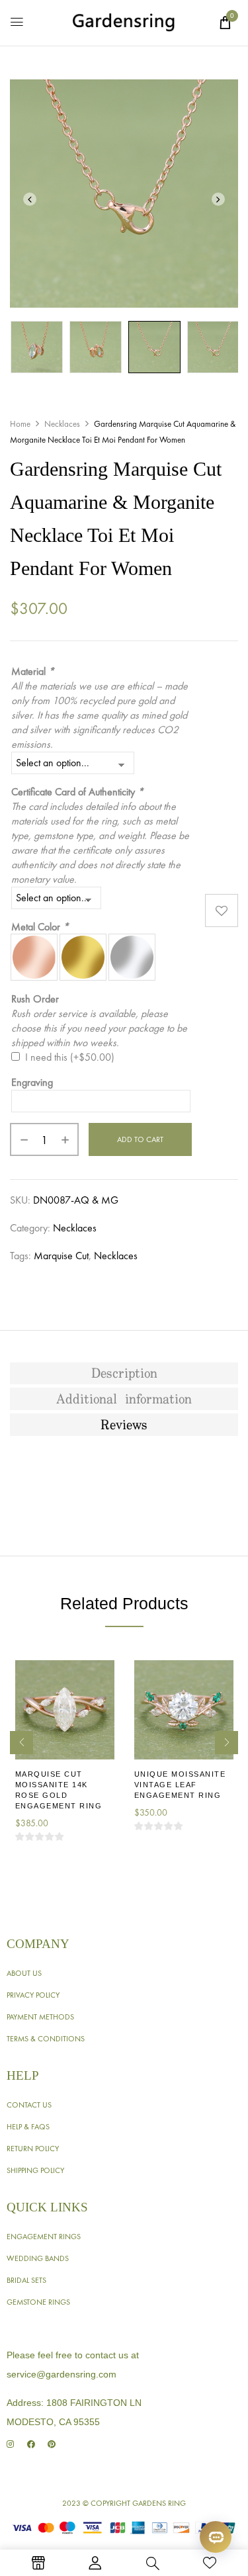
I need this (70, 1057)
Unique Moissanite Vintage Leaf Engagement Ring (180, 1785)
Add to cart (140, 1139)
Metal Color (40, 927)
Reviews (124, 1425)
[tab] (124, 1374)
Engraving (32, 1082)
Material (33, 671)
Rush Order (35, 999)
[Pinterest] (51, 2444)
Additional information (124, 1399)
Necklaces (62, 424)
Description (124, 1374)
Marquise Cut (61, 1256)
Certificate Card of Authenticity (77, 792)
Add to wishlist (222, 910)
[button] (225, 22)
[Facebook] (31, 2444)
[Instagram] (10, 2444)
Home (20, 424)
